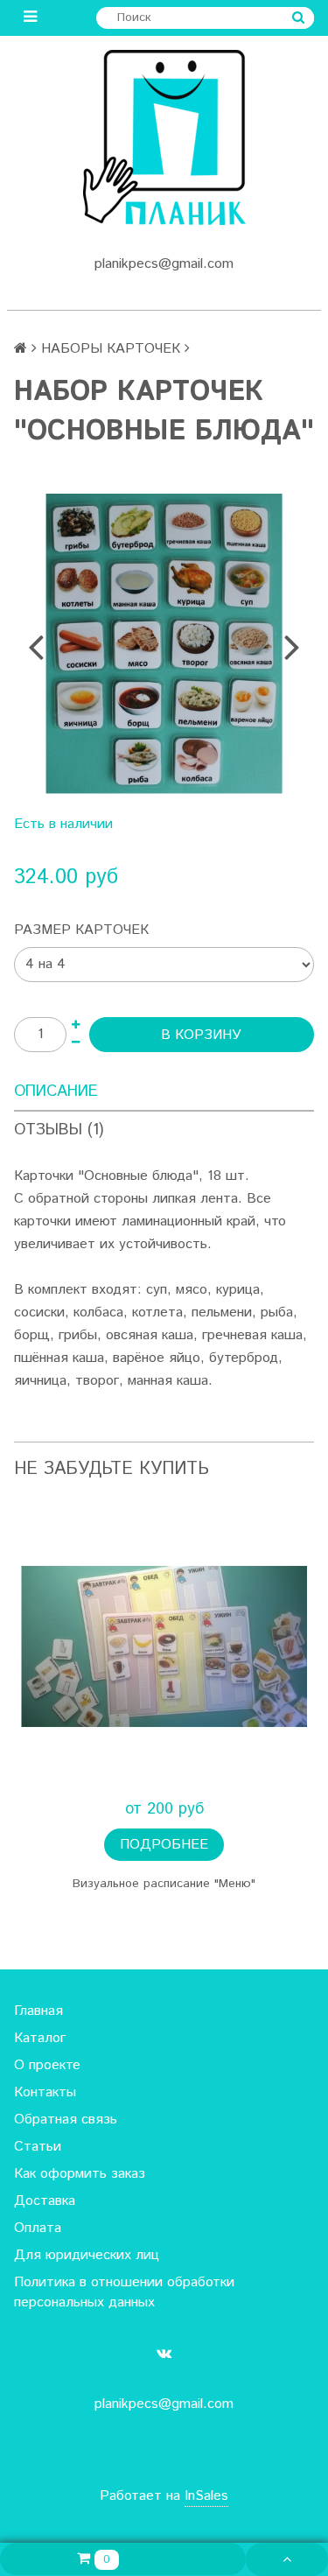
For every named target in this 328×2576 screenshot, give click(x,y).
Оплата (38, 2228)
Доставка (45, 2201)
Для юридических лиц (87, 2255)
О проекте (47, 2065)
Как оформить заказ (80, 2174)
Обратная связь (66, 2120)
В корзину (201, 1035)
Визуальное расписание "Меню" (164, 1884)
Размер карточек (81, 930)
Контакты (45, 2092)
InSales (206, 2496)
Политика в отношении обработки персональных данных (124, 2292)
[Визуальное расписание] (164, 1647)
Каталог (40, 2038)
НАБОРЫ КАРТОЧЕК (111, 349)
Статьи (38, 2147)
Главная (38, 2011)
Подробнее (164, 1845)
